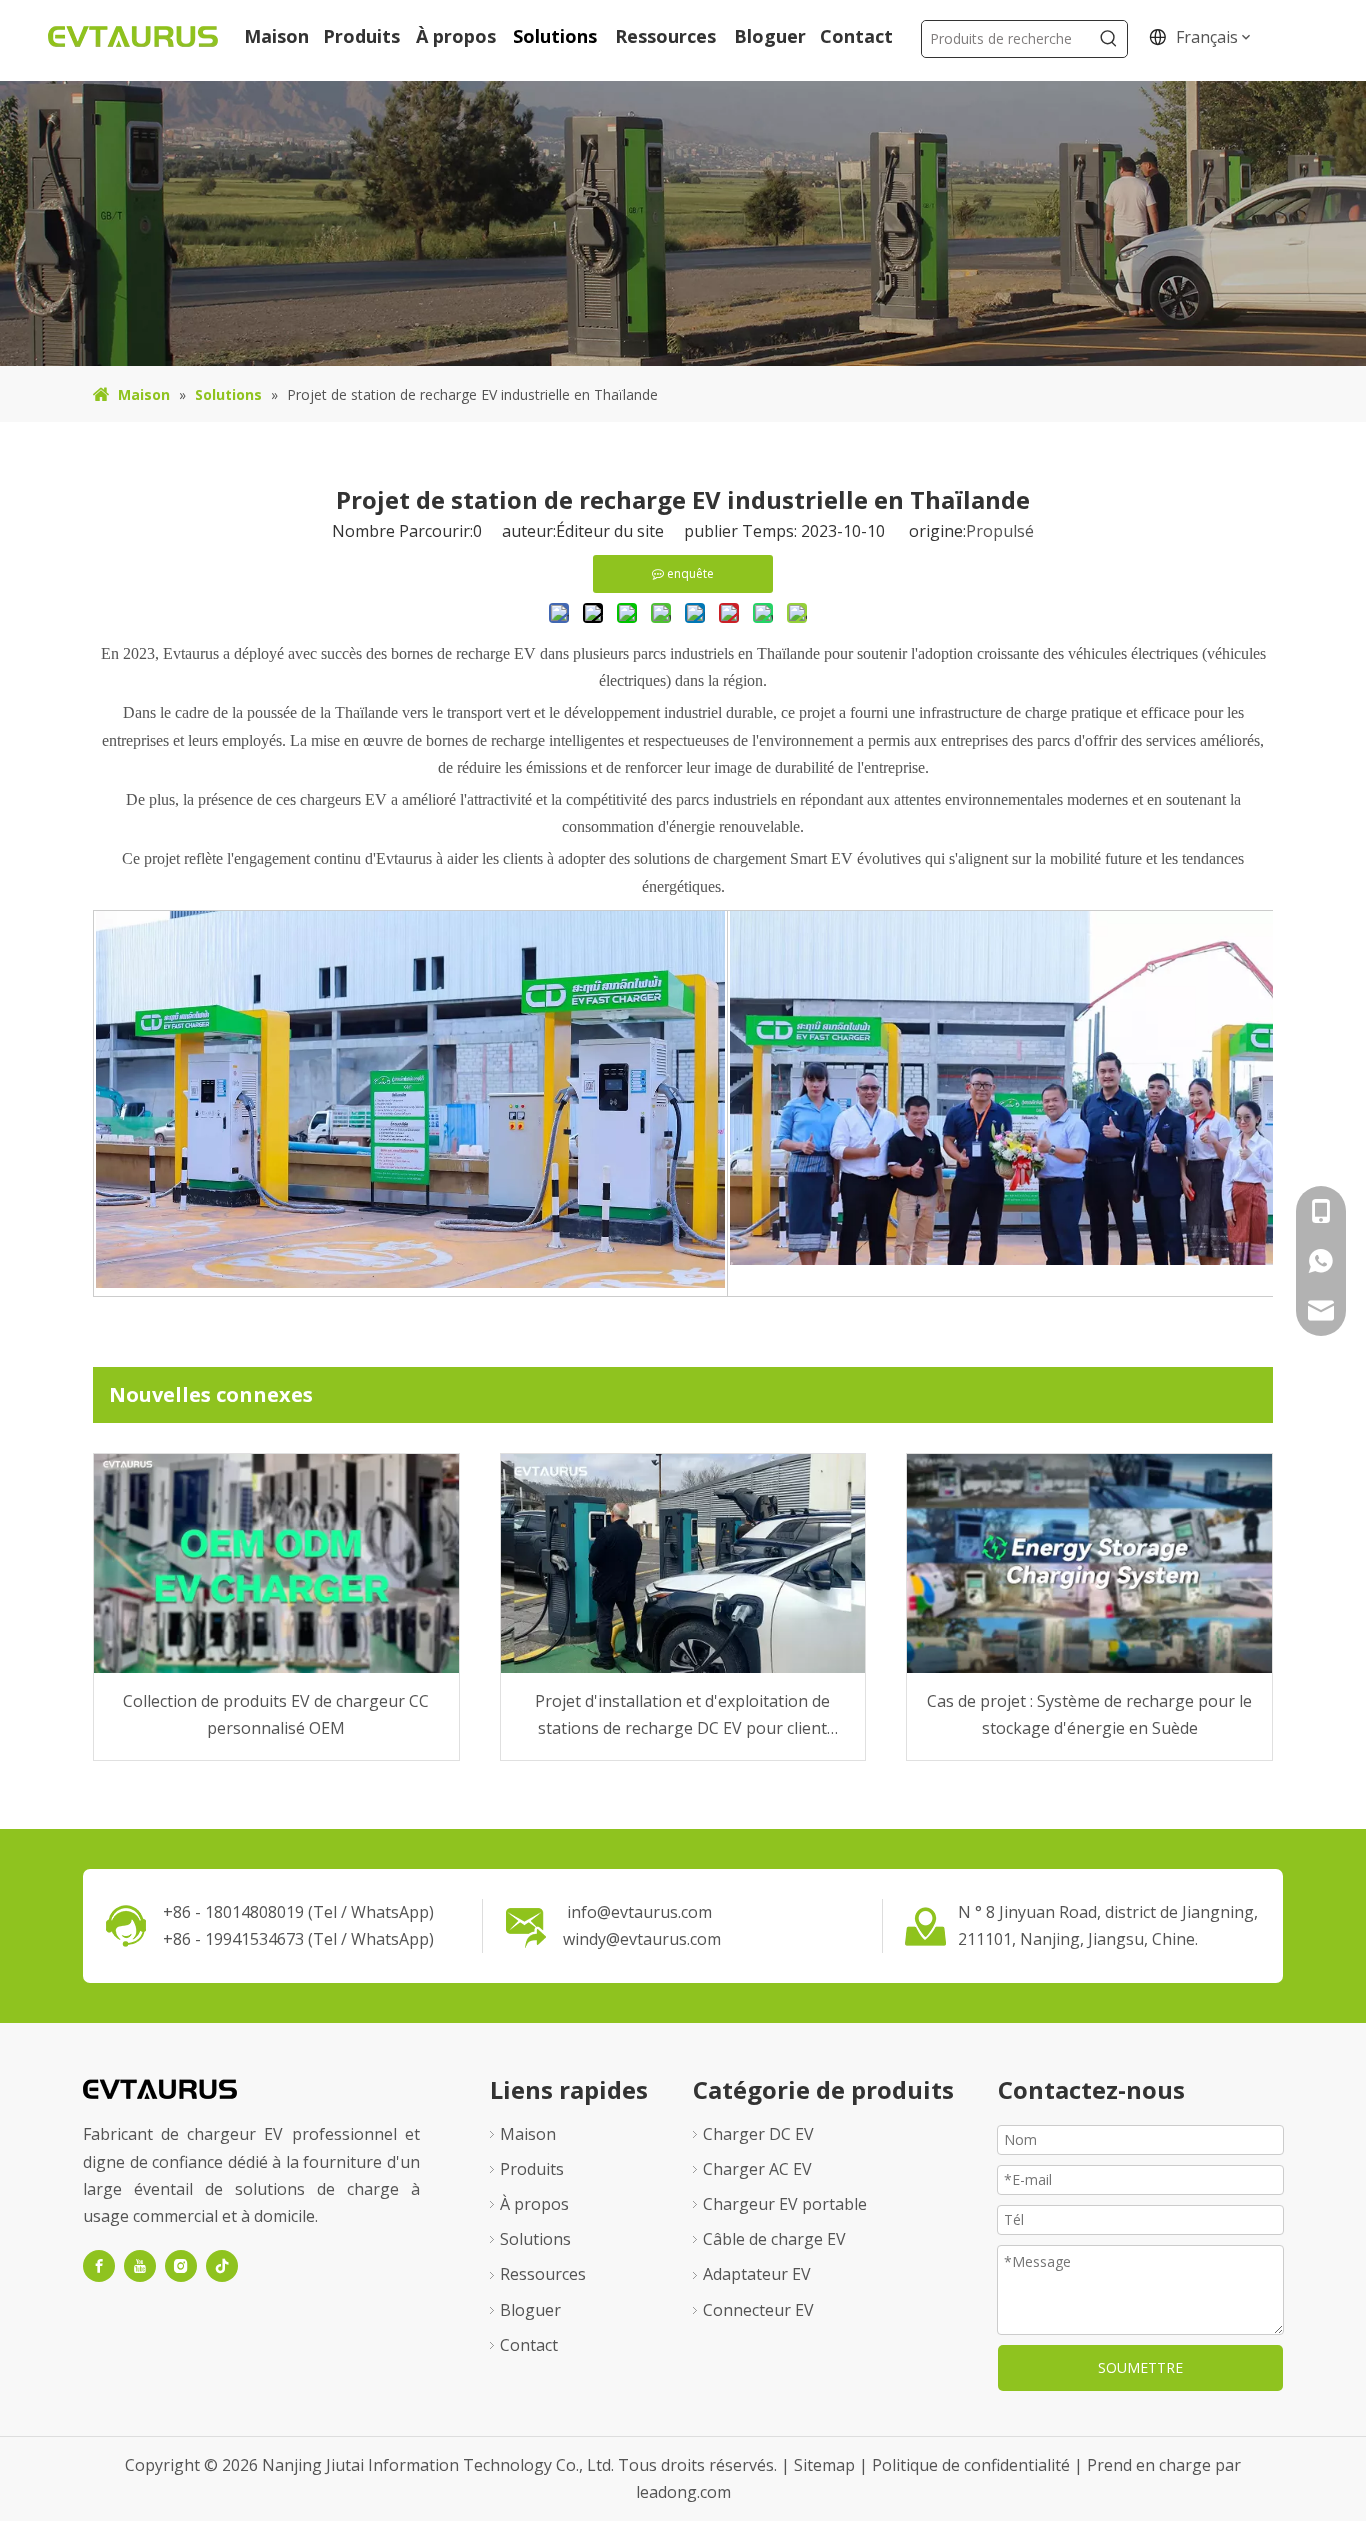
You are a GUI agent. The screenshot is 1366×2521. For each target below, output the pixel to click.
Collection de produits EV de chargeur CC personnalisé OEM (276, 1714)
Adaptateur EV (757, 2274)
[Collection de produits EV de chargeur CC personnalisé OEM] (276, 1563)
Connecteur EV (758, 2310)
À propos (534, 2204)
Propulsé (1000, 531)
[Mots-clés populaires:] (1109, 39)
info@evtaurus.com (639, 1912)
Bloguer (530, 2310)
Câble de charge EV (774, 2239)
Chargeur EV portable (785, 2204)
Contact (529, 2345)
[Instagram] (181, 2266)
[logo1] (160, 2087)
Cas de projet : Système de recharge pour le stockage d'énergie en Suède (1089, 1714)
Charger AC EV (757, 2169)
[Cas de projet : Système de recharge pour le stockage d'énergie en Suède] (1089, 1563)
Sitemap (826, 2465)
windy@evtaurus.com (642, 1939)
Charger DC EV (758, 2134)
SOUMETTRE (1140, 2367)
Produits (532, 2169)
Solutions (535, 2239)
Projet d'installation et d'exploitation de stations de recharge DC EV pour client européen (682, 1716)
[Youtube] (140, 2266)
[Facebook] (99, 2266)
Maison (528, 2134)
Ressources (543, 2274)
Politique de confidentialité (973, 2465)
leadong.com (683, 2492)
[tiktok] (222, 2266)
